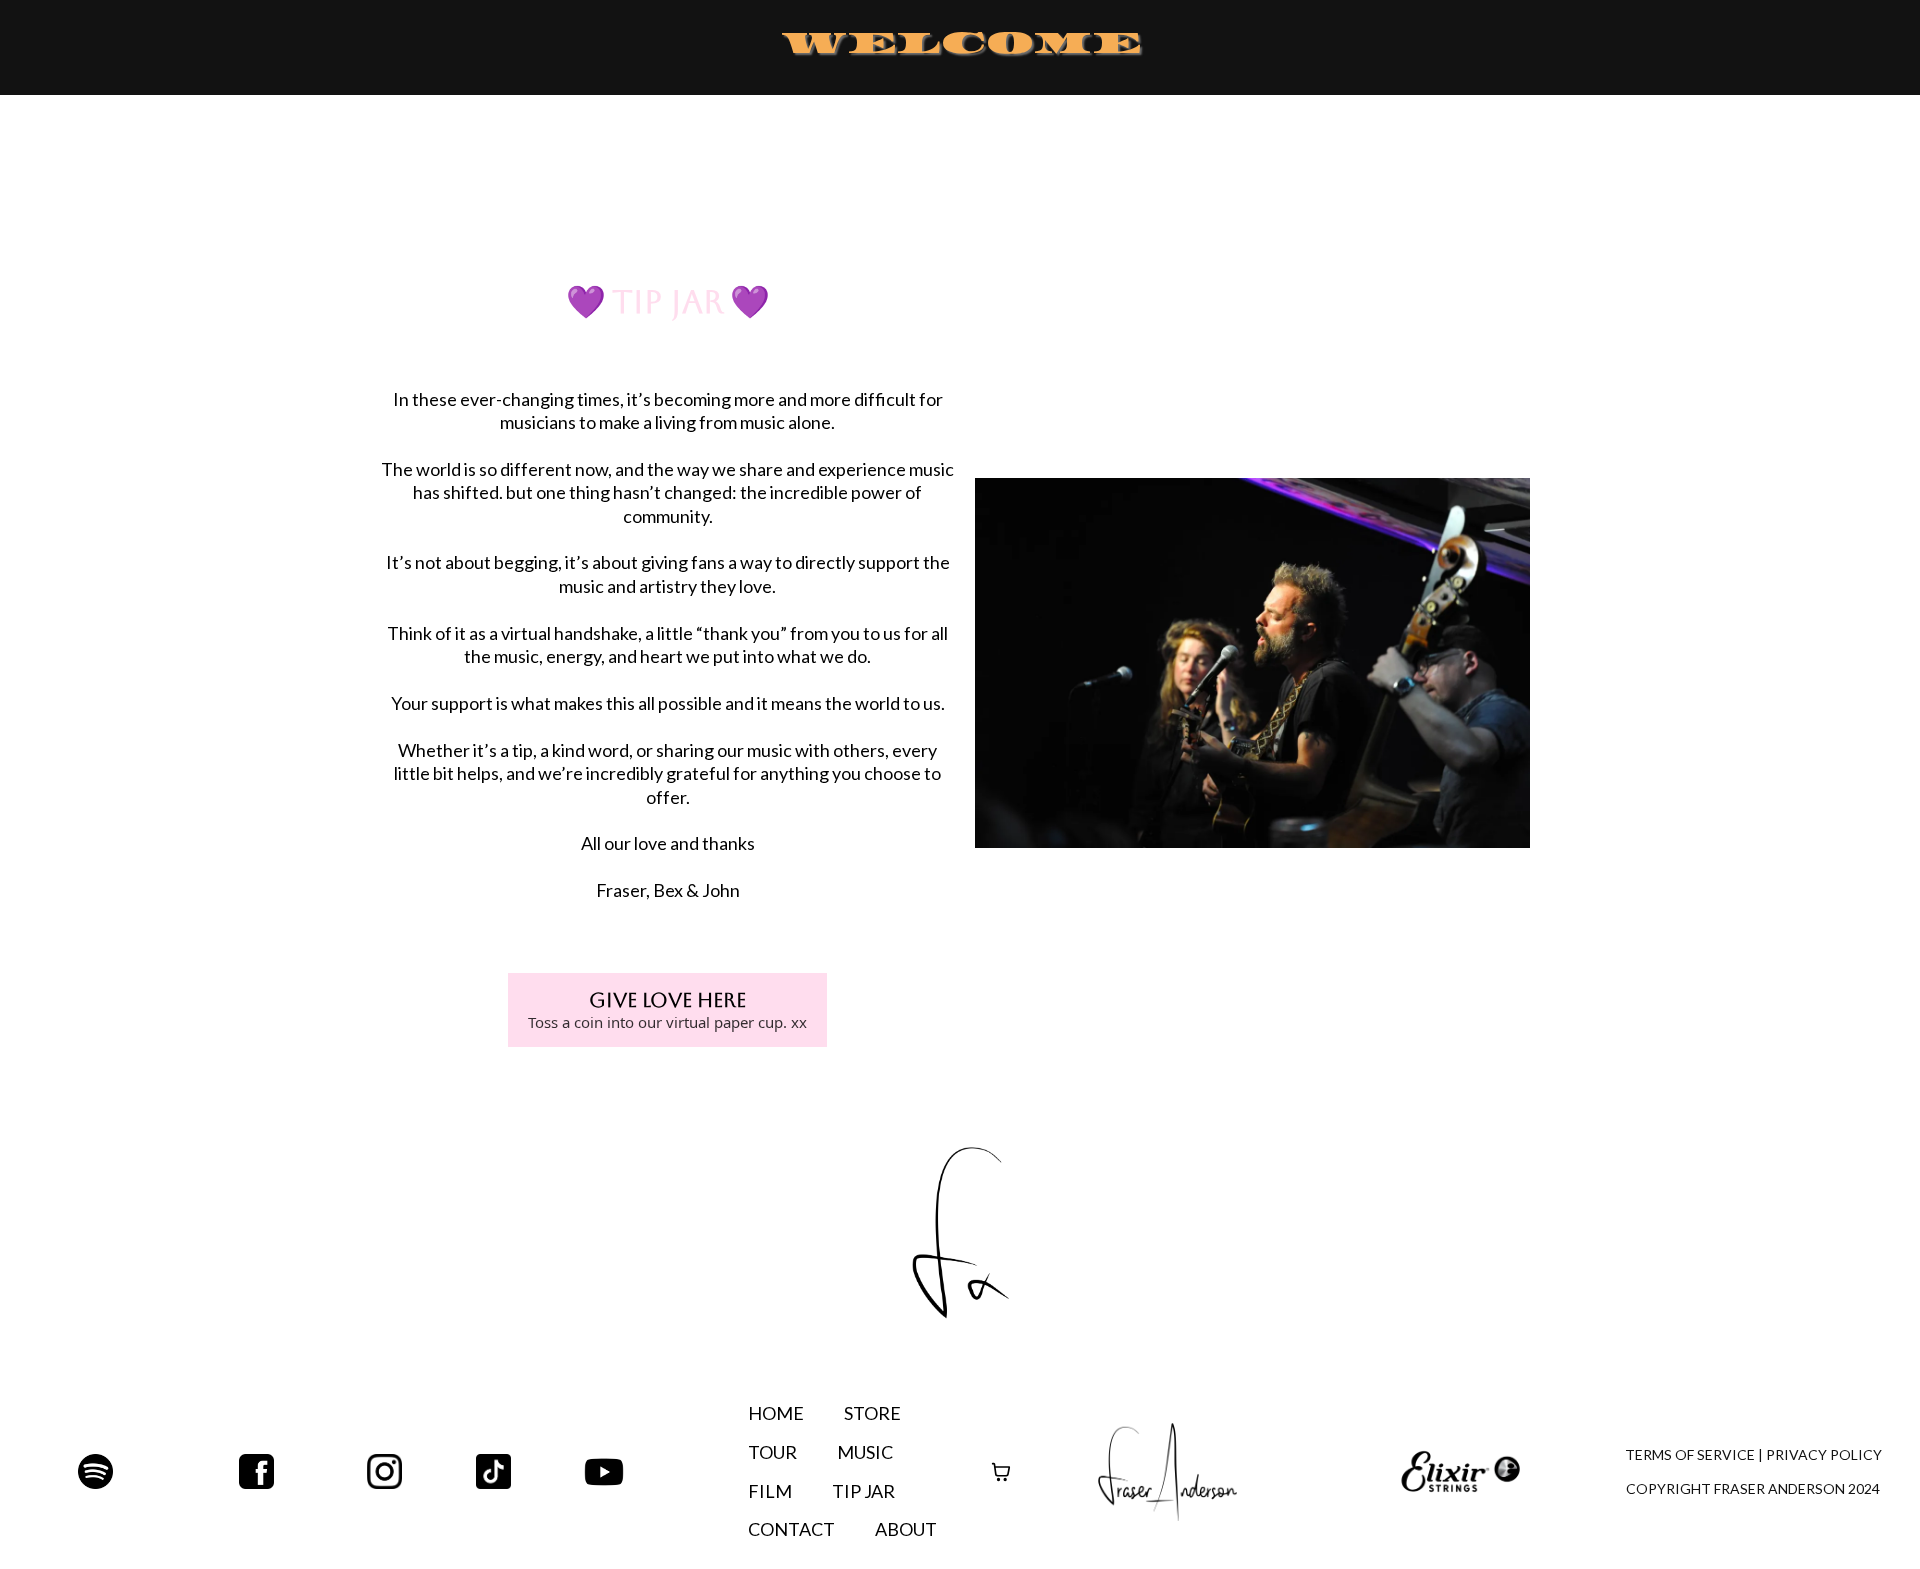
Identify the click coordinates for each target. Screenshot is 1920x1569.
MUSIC (865, 1452)
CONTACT (791, 1529)
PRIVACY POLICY (1824, 1454)
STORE (872, 1413)
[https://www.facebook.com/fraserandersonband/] (256, 1471)
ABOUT (906, 1529)
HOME (776, 1413)
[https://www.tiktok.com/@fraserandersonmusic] (530, 1471)
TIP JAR (863, 1491)
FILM (770, 1491)
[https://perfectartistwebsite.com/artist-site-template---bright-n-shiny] (1167, 1472)
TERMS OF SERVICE (1690, 1454)
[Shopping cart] (1001, 1472)
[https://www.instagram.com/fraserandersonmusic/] (421, 1471)
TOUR (772, 1452)
